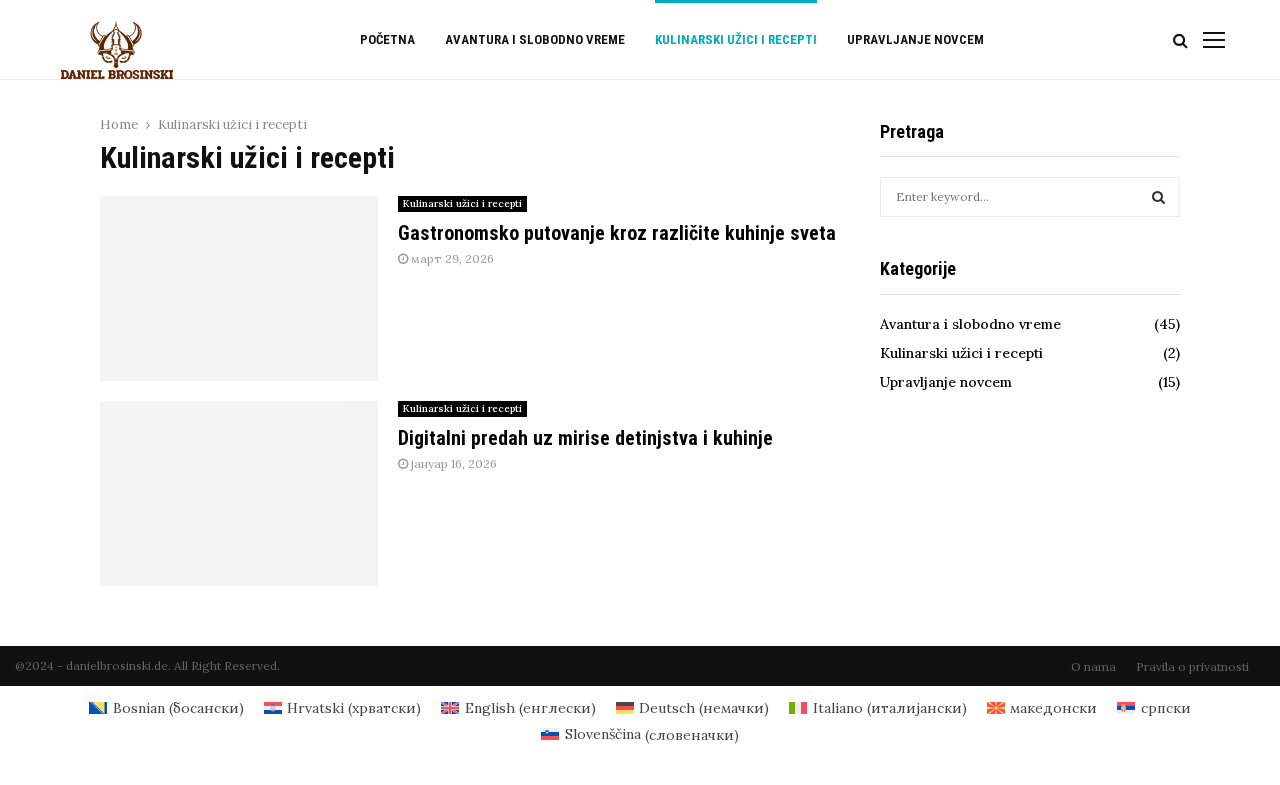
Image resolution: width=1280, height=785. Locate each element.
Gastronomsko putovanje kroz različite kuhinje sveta (617, 233)
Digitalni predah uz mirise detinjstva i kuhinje (585, 438)
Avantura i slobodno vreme (535, 39)
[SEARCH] (1158, 197)
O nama (1093, 666)
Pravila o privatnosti (1192, 666)
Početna (387, 39)
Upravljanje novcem (915, 39)
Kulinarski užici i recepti (736, 39)
